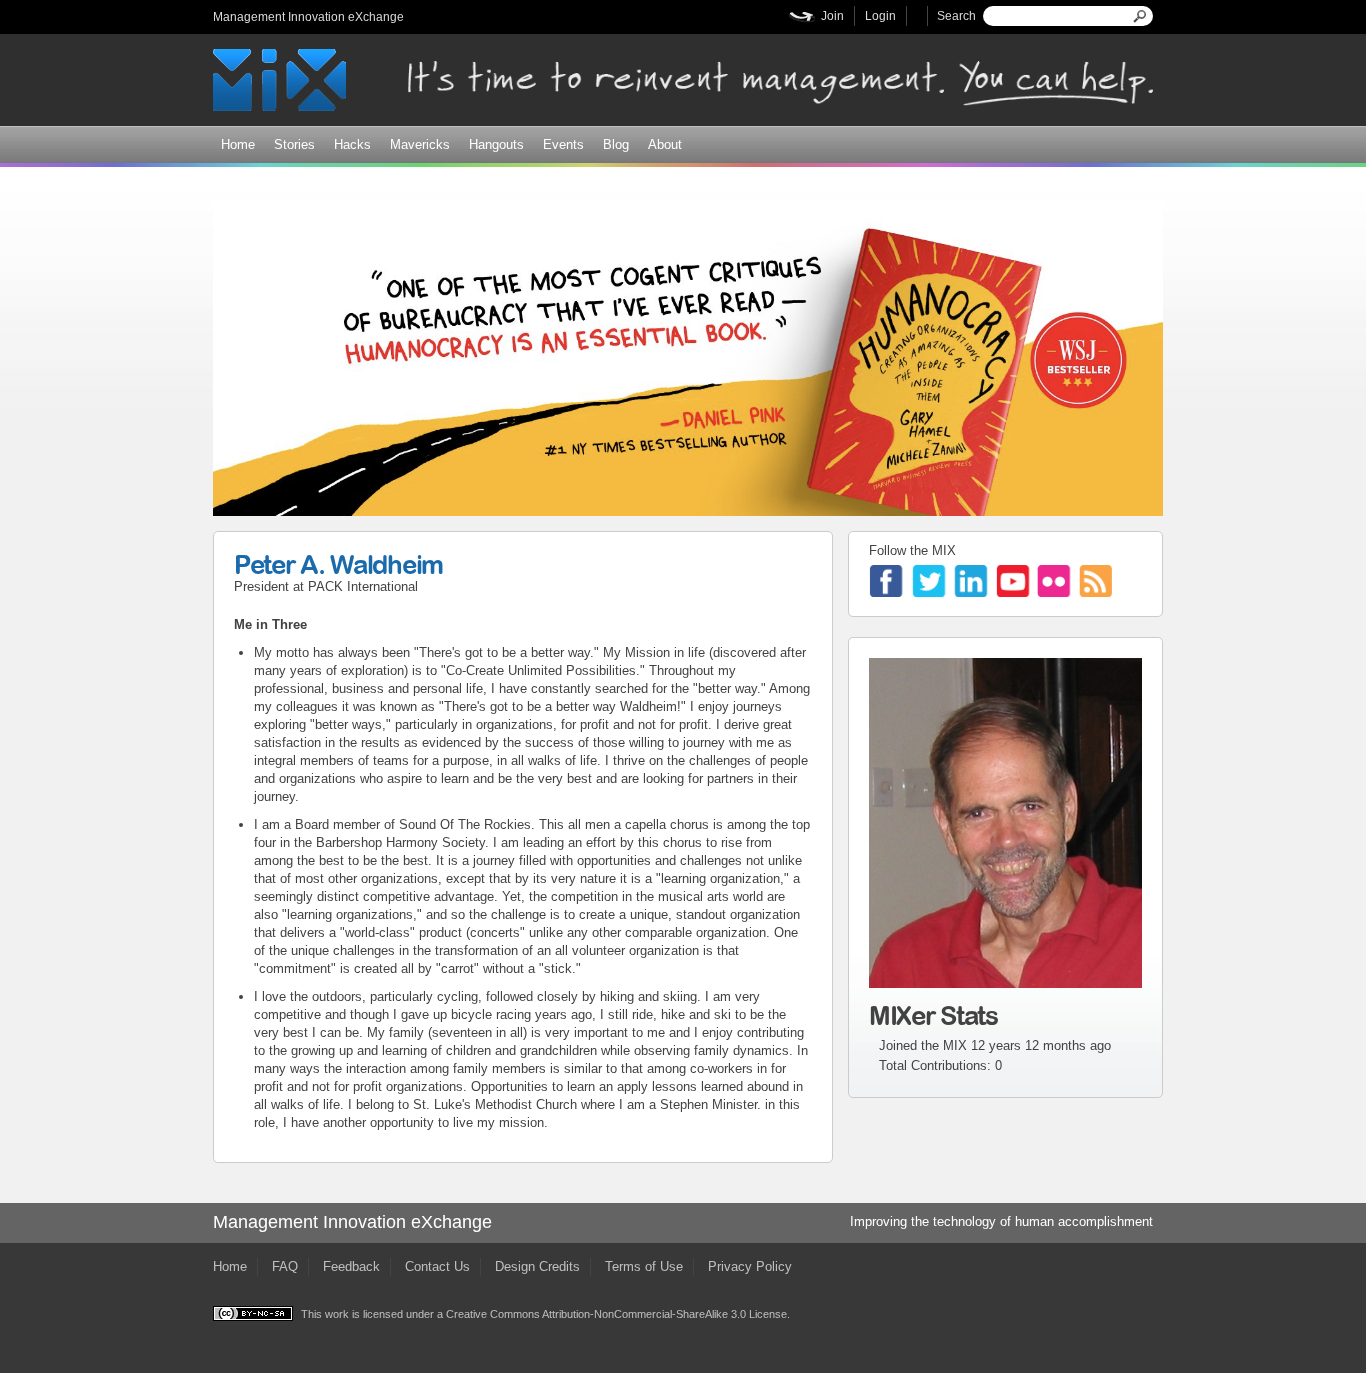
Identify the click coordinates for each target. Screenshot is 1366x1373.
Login (880, 16)
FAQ (285, 1266)
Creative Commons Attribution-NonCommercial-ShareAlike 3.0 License (616, 1314)
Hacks (352, 144)
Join (832, 16)
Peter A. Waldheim (338, 564)
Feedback (351, 1266)
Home (238, 144)
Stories (294, 144)
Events (563, 144)
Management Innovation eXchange (308, 17)
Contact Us (437, 1266)
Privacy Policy (750, 1266)
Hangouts (496, 144)
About (665, 144)
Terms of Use (644, 1266)
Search (956, 16)
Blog (616, 144)
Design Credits (537, 1266)
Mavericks (420, 144)
